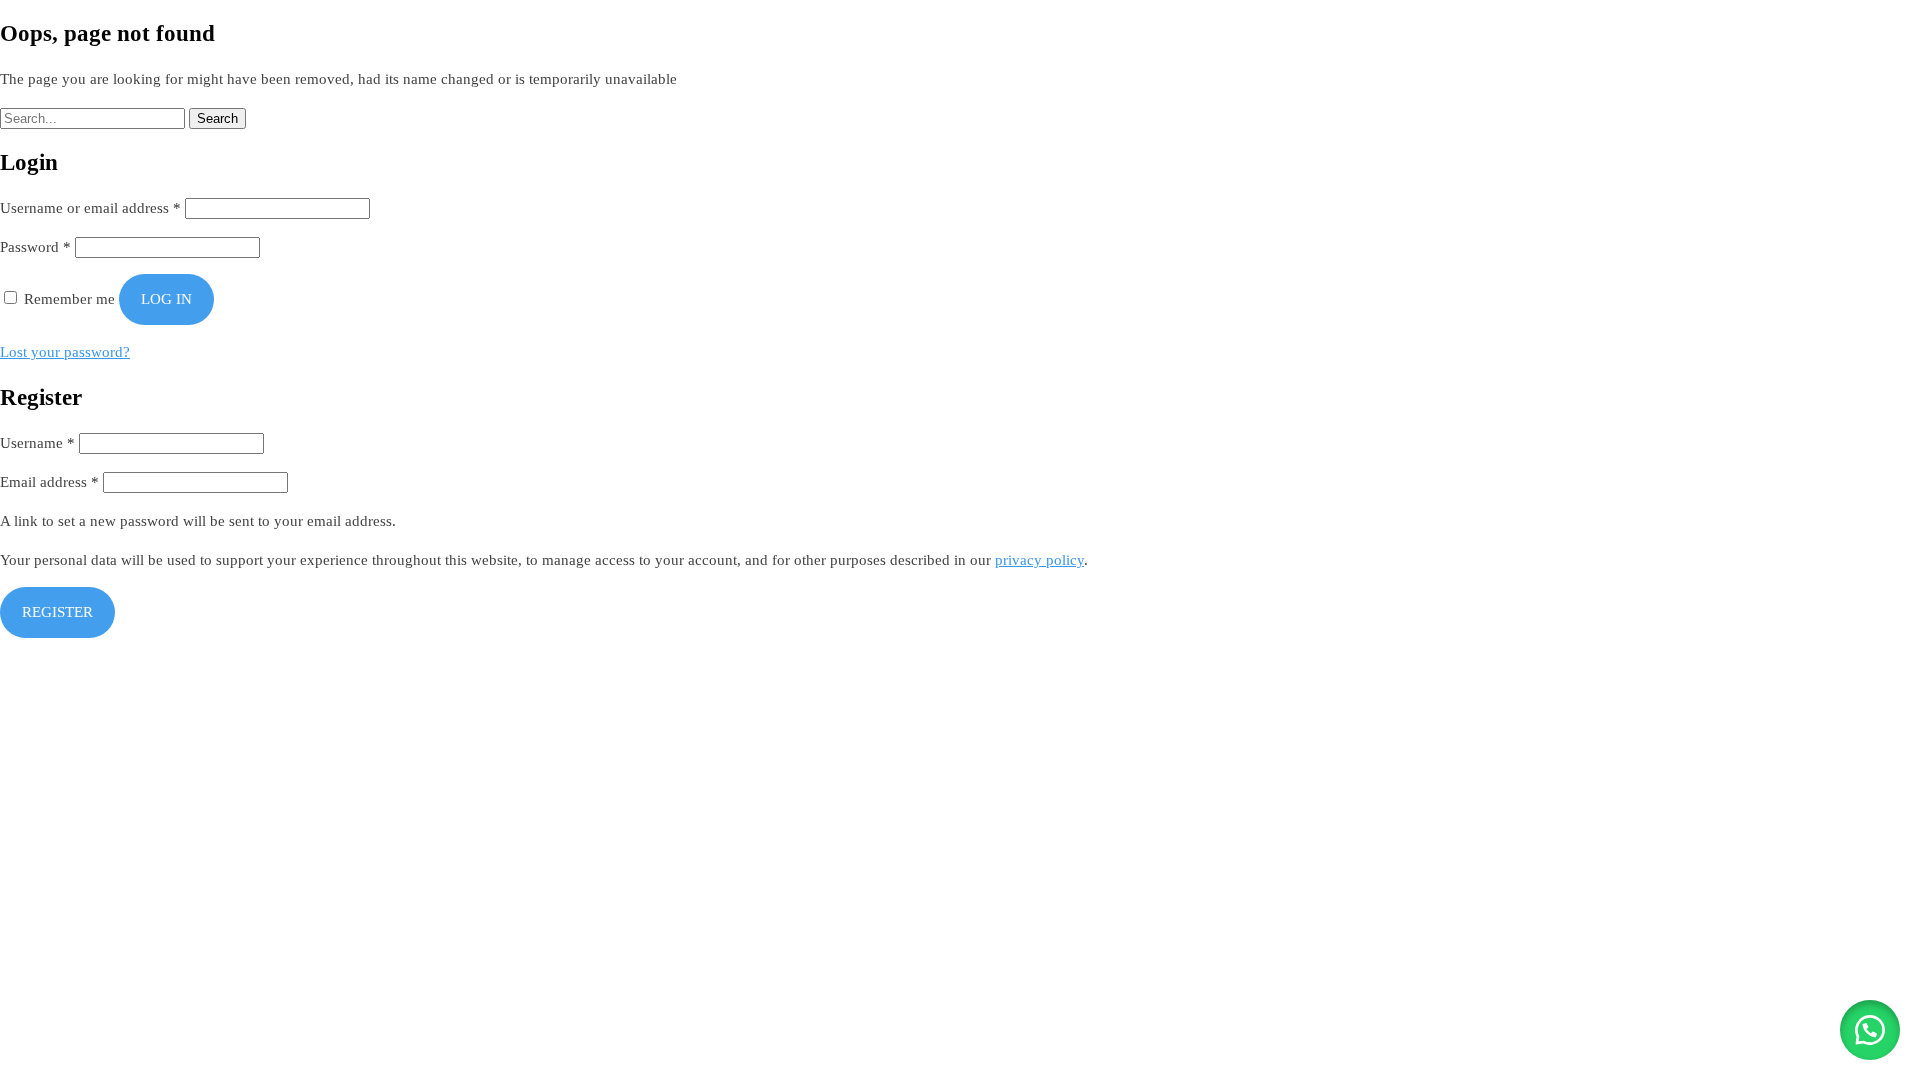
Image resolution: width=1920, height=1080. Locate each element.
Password (35, 247)
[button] (1870, 1030)
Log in (166, 299)
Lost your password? (65, 352)
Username (37, 443)
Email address (49, 482)
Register (57, 612)
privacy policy (1039, 560)
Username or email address (90, 208)
